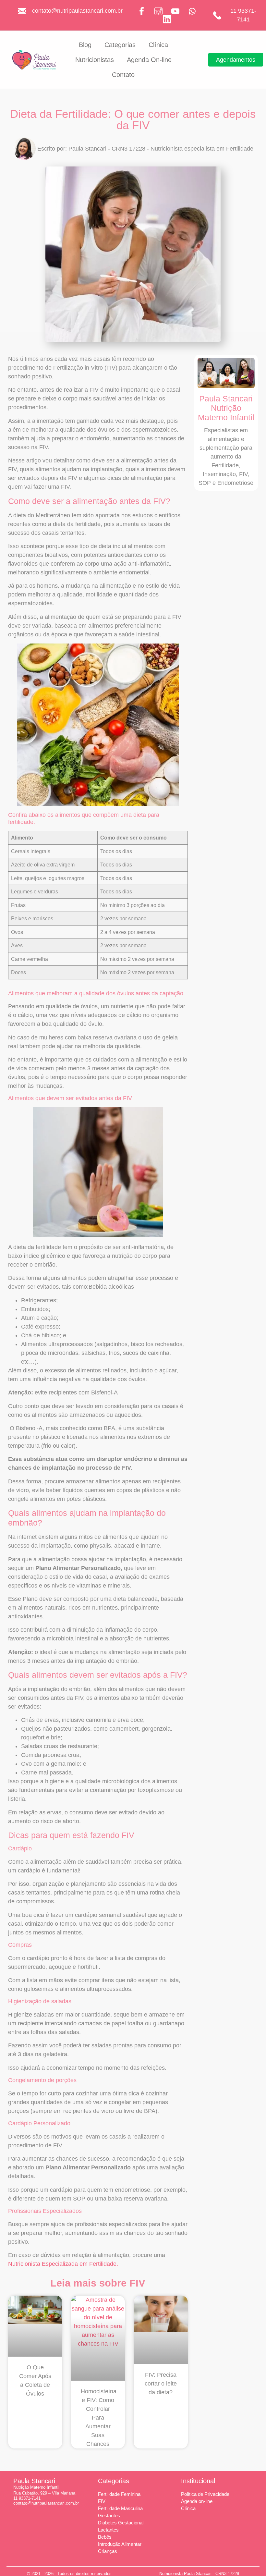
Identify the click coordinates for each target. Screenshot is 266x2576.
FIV (102, 2501)
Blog (85, 45)
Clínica (158, 45)
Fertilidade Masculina (120, 2508)
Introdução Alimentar (120, 2544)
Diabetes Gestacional (121, 2523)
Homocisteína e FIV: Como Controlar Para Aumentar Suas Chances (99, 2418)
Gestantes (109, 2515)
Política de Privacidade (205, 2494)
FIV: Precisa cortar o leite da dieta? (161, 2384)
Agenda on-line (197, 2501)
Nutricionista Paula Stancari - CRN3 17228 (199, 2574)
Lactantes (108, 2530)
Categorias (120, 45)
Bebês (105, 2537)
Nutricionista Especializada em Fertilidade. (63, 2264)
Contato (123, 75)
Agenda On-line (149, 60)
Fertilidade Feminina (119, 2494)
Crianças (108, 2551)
